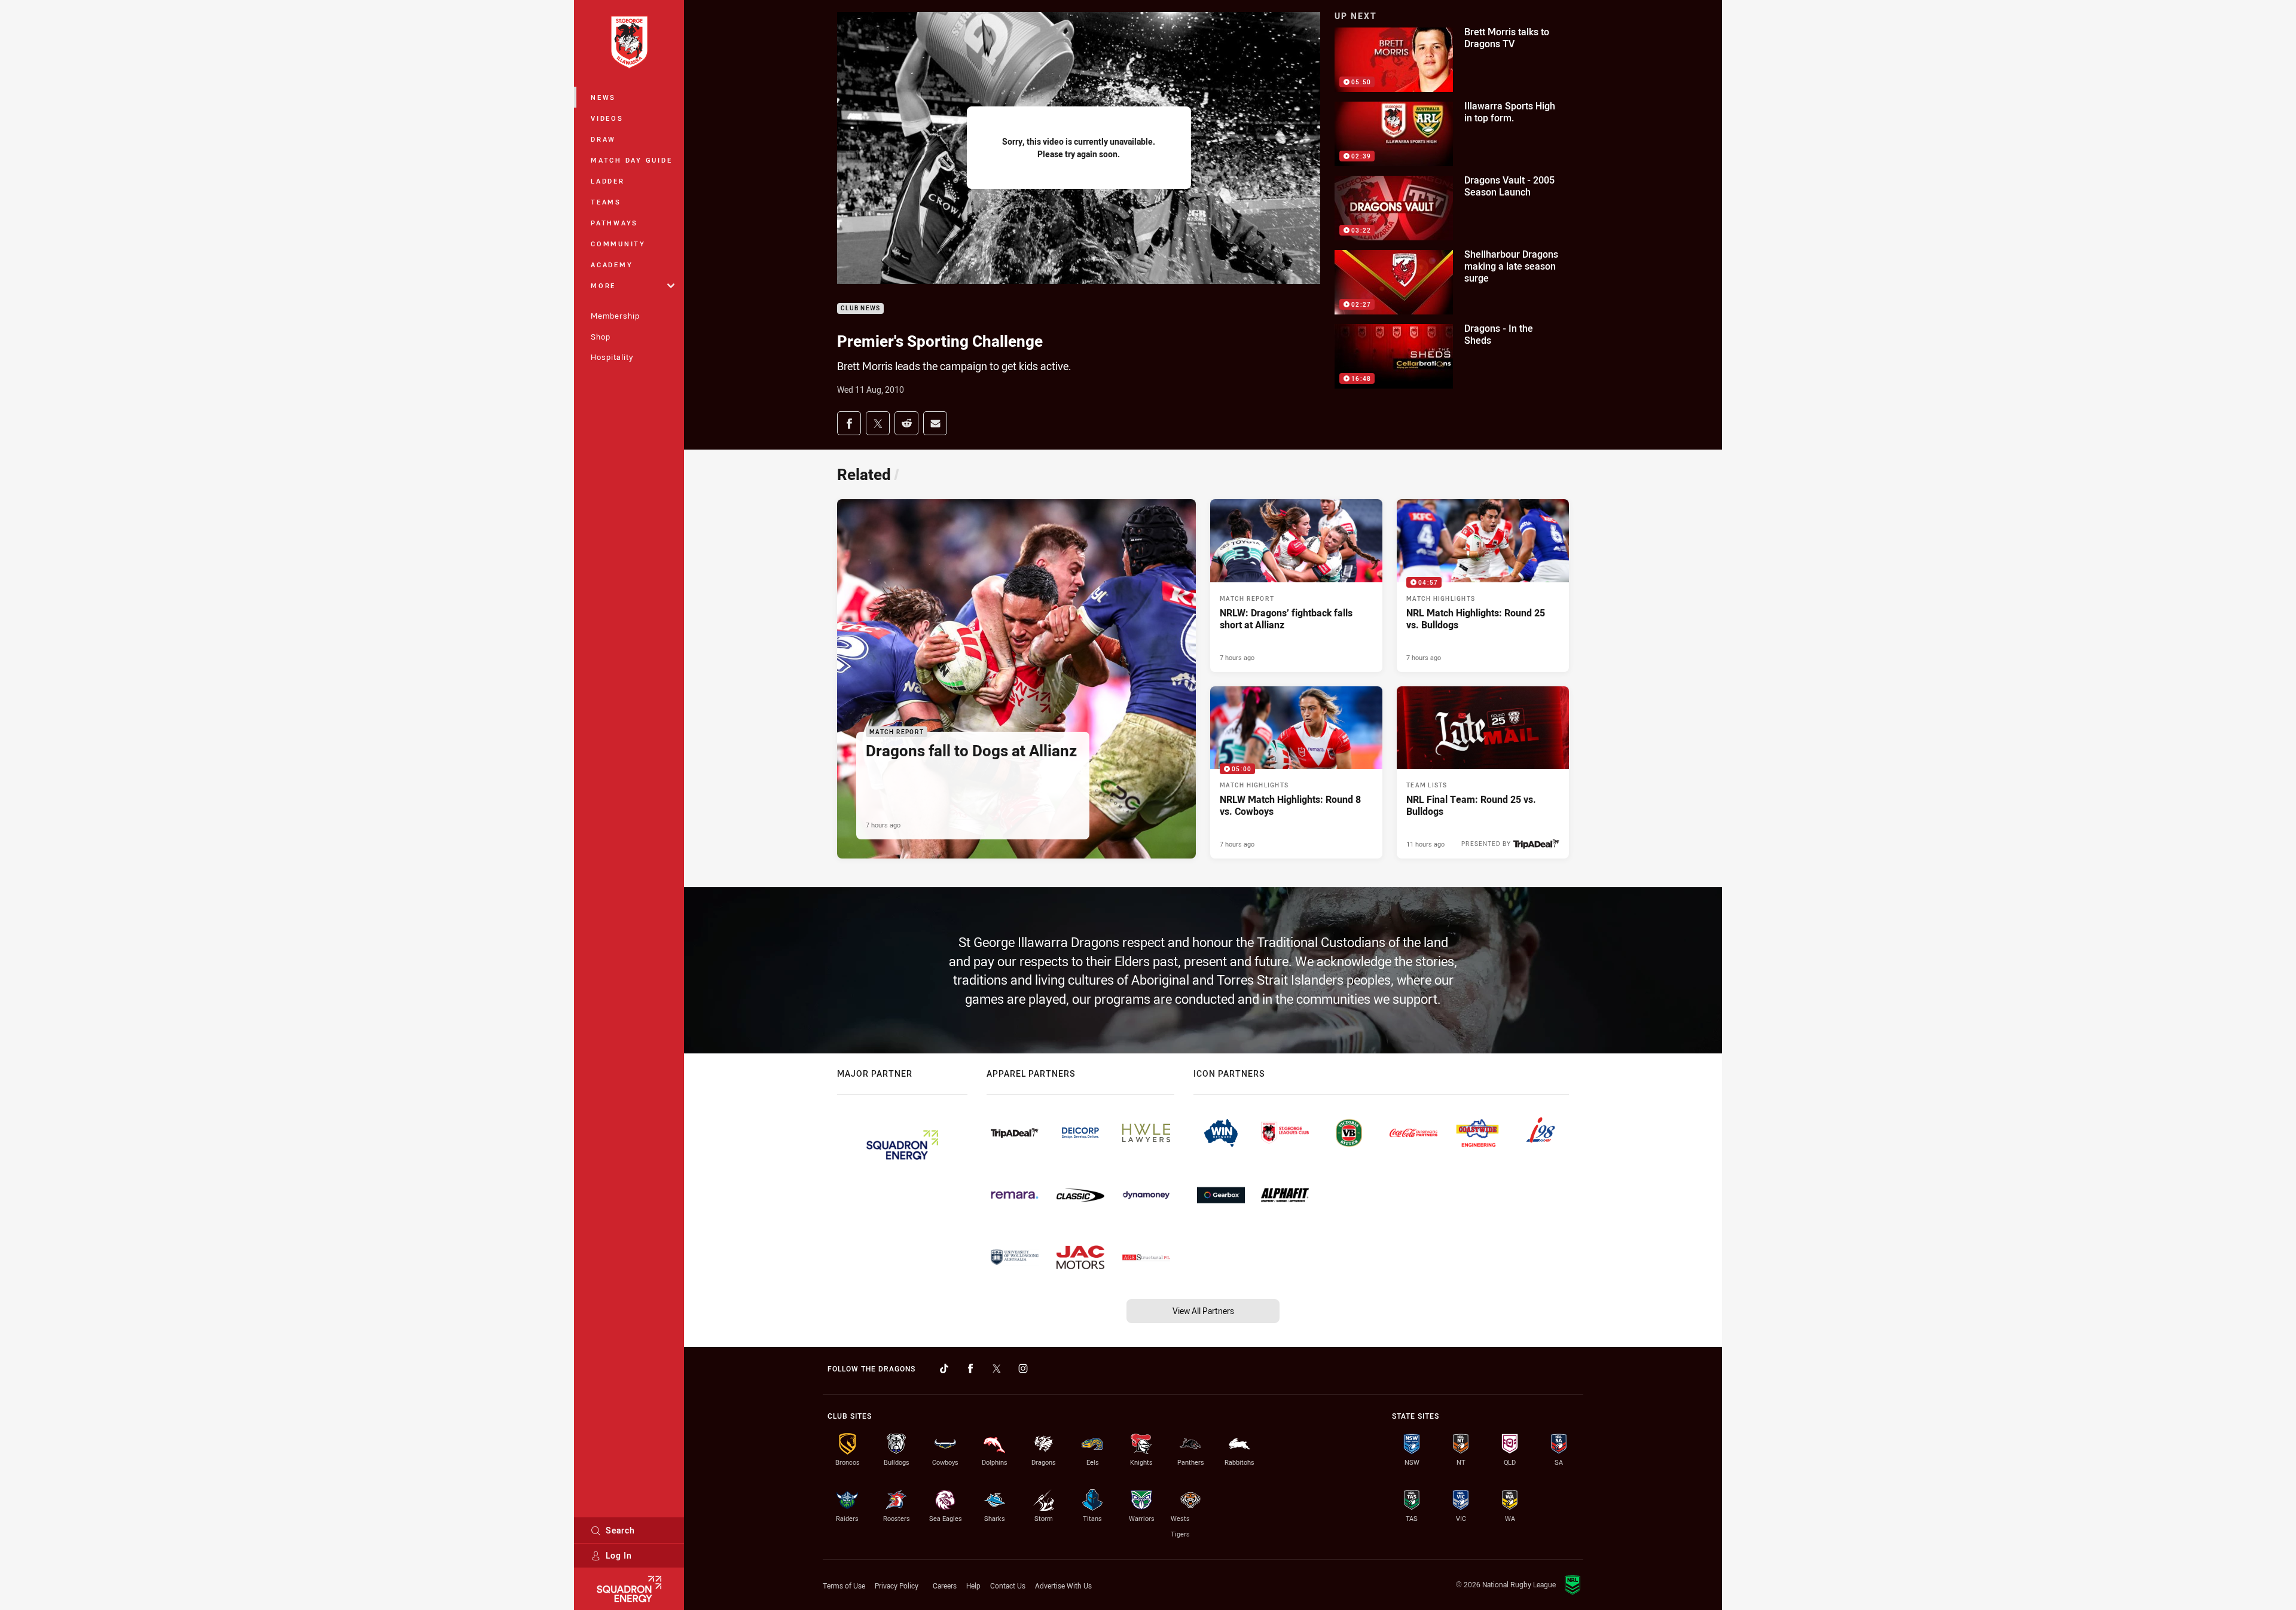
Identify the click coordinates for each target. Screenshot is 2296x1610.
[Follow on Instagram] (1023, 1368)
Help (973, 1585)
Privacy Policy (897, 1585)
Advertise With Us (1063, 1585)
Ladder (608, 181)
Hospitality (612, 357)
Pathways (614, 223)
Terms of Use (844, 1585)
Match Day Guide (631, 160)
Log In (619, 1555)
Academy (612, 265)
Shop (601, 337)
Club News (860, 309)
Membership (615, 316)
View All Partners (1203, 1311)
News (603, 97)
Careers (945, 1585)
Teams (606, 202)
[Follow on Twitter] (997, 1368)
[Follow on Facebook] (970, 1368)
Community (618, 244)
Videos (607, 118)
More (603, 285)
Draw (603, 139)
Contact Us (1008, 1585)
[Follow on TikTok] (944, 1368)
